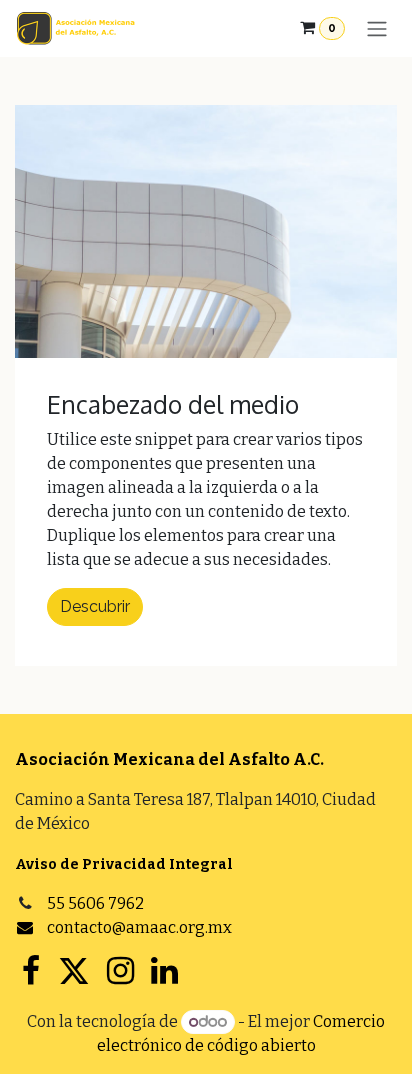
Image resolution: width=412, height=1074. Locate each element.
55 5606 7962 (95, 903)
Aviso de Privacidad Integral (124, 864)
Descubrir (95, 606)
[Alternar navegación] (377, 28)
